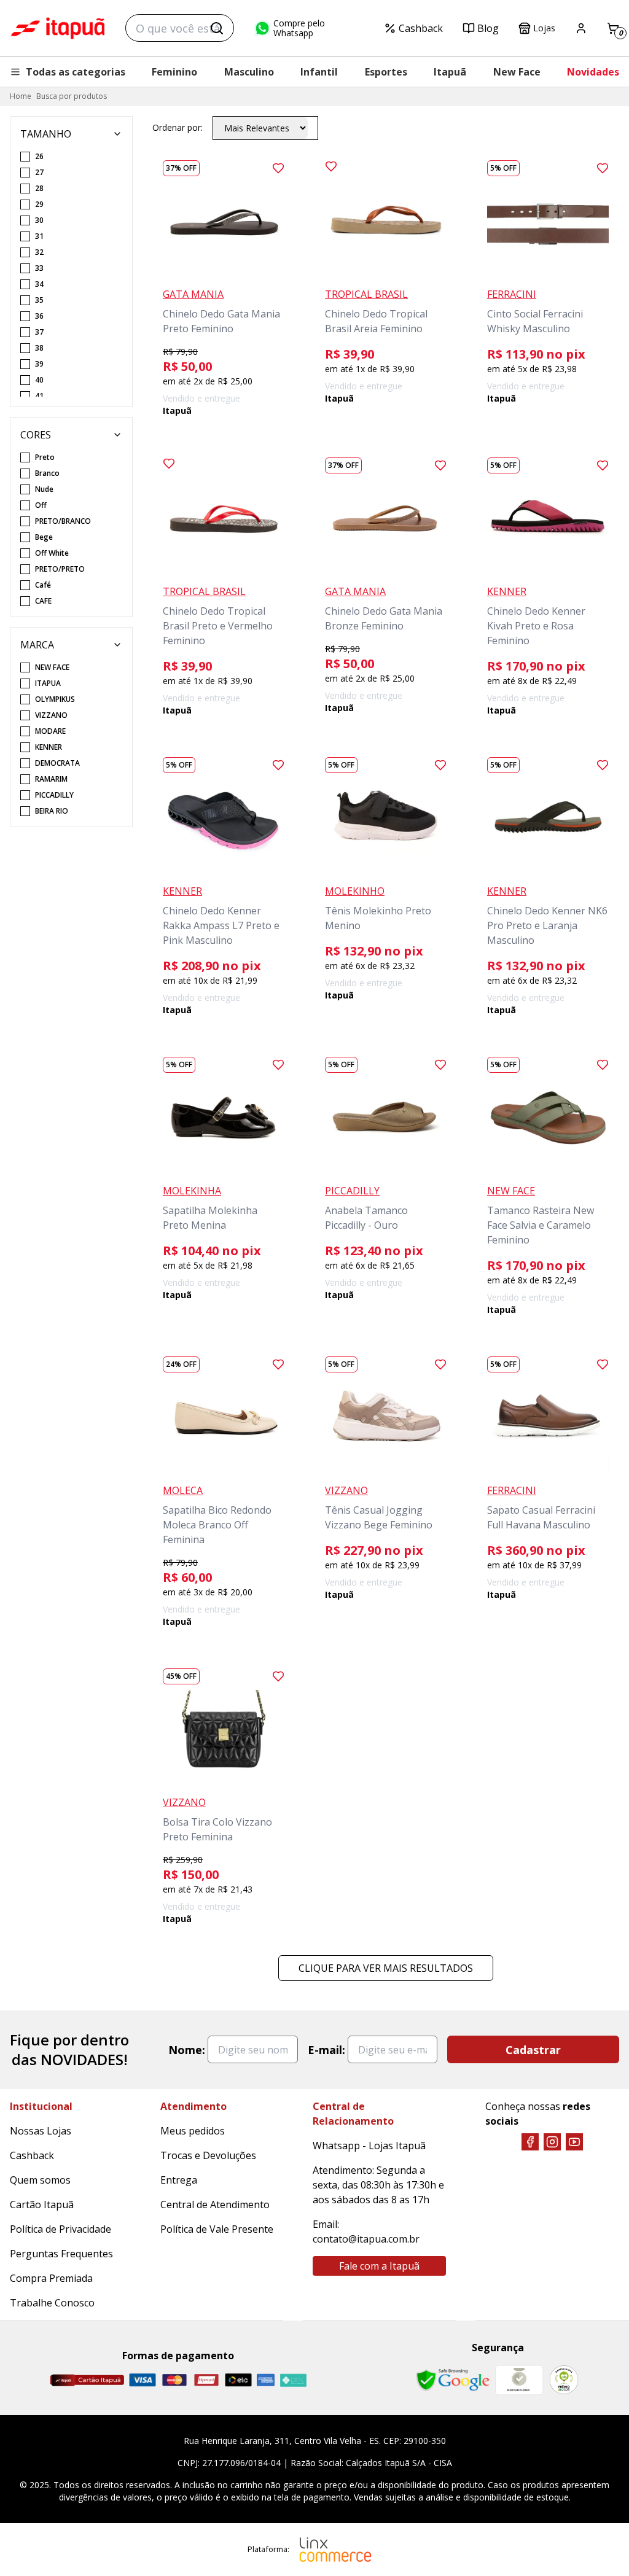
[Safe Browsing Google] (453, 2380)
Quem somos (40, 2180)
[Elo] (238, 2380)
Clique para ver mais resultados (386, 1968)
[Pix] (293, 2380)
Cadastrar (533, 2050)
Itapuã (450, 72)
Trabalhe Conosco (52, 2303)
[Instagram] (552, 2142)
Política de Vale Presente (217, 2229)
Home (21, 96)
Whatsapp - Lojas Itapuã (369, 2146)
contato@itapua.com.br (366, 2239)
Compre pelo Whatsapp (299, 28)
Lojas (544, 28)
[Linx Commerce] (335, 2550)
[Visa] (143, 2380)
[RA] (564, 2380)
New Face (517, 72)
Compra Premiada (51, 2278)
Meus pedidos (193, 2131)
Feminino (174, 72)
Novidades (593, 72)
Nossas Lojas (41, 2131)
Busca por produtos (72, 96)
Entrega (179, 2180)
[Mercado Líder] (519, 2380)
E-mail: (326, 2050)
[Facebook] (530, 2142)
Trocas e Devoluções (208, 2155)
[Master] (174, 2380)
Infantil (319, 72)
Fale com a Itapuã (379, 2266)
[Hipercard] (206, 2380)
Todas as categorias (76, 72)
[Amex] (266, 2380)
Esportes (386, 72)
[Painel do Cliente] (581, 28)
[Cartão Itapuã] (87, 2380)
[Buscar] (217, 28)
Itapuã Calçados (58, 28)
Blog (488, 28)
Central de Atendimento (215, 2204)
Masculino (249, 72)
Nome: (187, 2050)
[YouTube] (574, 2142)
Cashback (421, 28)
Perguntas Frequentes (61, 2254)
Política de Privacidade (61, 2229)
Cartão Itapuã (42, 2204)
